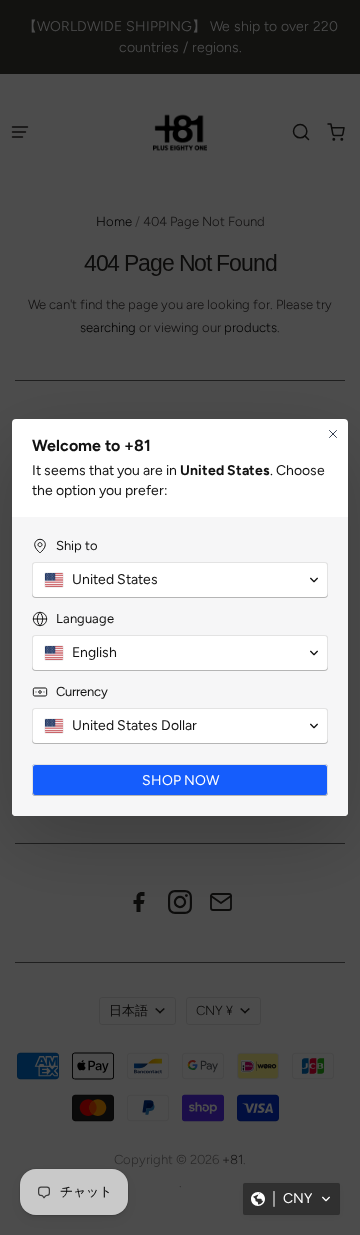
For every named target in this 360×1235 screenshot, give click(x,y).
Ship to (77, 545)
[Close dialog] (333, 434)
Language (85, 618)
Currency (82, 691)
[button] (291, 1199)
